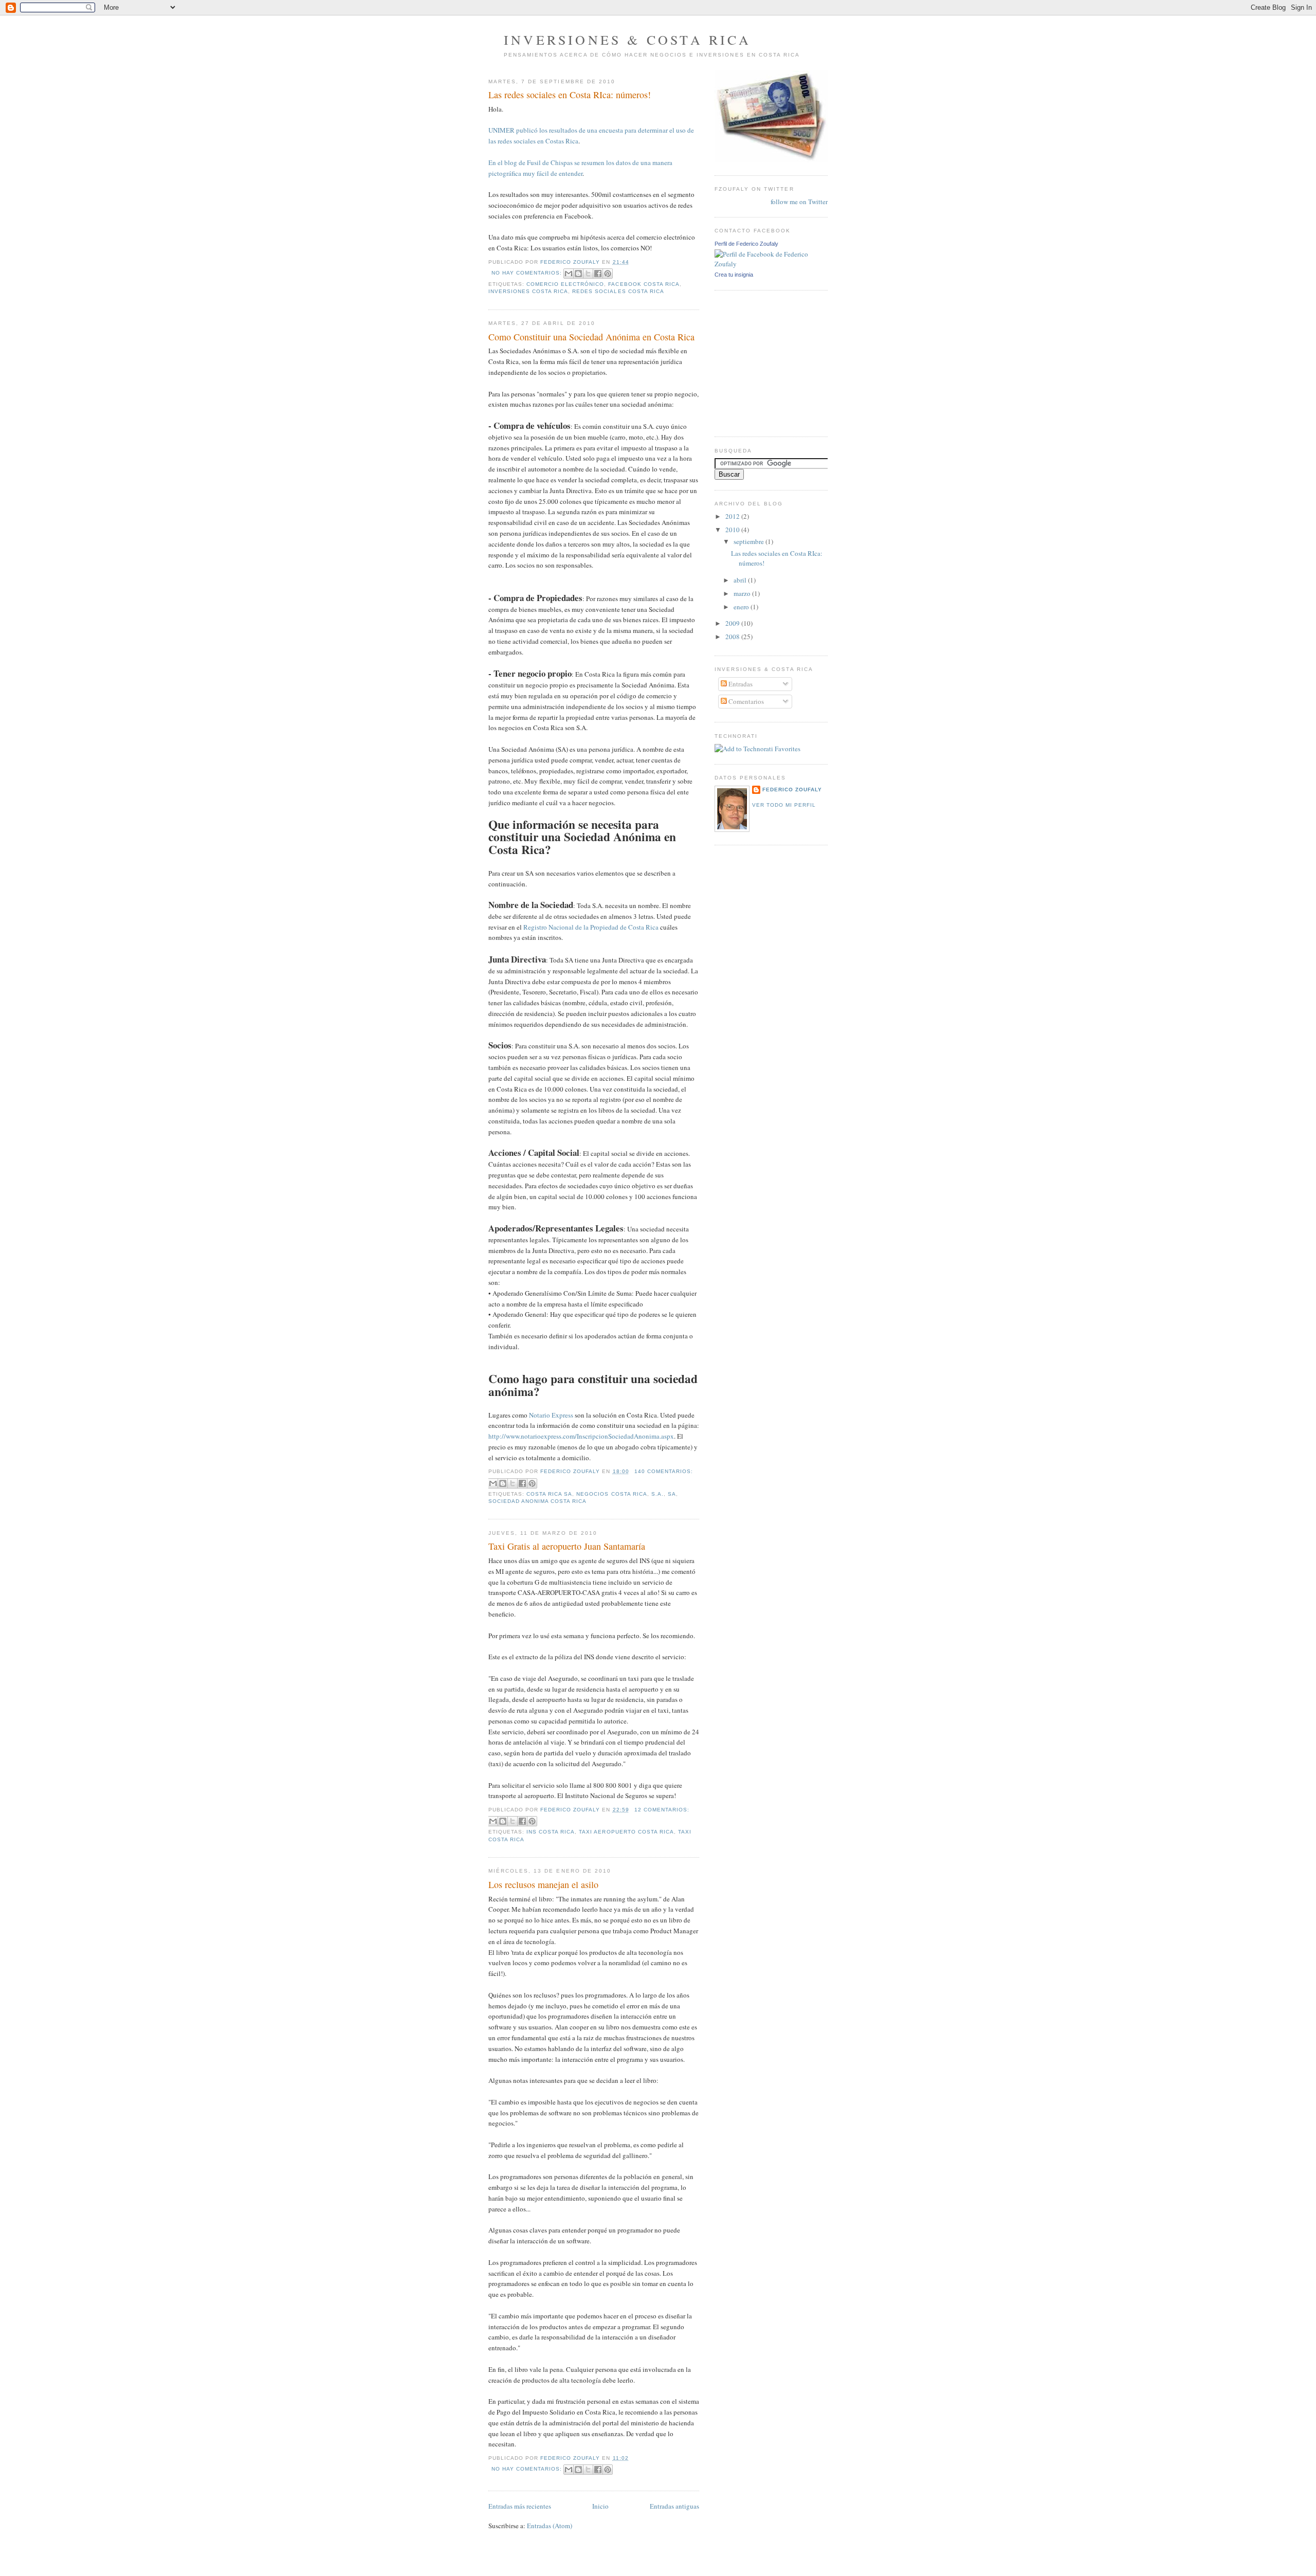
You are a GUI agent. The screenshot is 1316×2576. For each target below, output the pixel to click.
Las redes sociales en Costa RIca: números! (570, 95)
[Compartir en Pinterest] (608, 274)
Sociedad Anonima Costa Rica (537, 1501)
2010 (733, 530)
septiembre (750, 541)
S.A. (657, 1494)
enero (742, 607)
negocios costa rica (611, 1494)
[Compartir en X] (588, 274)
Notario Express (551, 1415)
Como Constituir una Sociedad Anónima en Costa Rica (591, 337)
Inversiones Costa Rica (528, 291)
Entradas (740, 684)
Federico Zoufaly (792, 790)
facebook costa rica (644, 284)
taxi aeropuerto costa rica (626, 1832)
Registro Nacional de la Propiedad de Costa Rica (591, 927)
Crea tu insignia (734, 275)
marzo (743, 593)
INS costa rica (551, 1832)
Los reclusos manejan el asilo (543, 1884)
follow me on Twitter (799, 202)
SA (672, 1494)
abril (741, 580)
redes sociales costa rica (618, 291)
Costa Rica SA (549, 1494)
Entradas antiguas (674, 2506)
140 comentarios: (664, 1471)
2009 (733, 623)
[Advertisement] (745, 362)
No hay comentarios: (528, 273)
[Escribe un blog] (578, 274)
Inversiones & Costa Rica (627, 40)
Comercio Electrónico (565, 284)
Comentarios (745, 701)
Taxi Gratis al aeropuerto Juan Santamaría (567, 1546)
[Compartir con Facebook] (598, 274)
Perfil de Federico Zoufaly (746, 244)
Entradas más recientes (520, 2506)
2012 (733, 516)
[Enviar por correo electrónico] (569, 274)
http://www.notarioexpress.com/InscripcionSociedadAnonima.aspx (581, 1436)
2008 (733, 637)
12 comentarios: (662, 1810)
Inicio (600, 2506)
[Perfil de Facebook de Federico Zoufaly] (771, 264)
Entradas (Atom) (550, 2526)
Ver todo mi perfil (784, 805)
